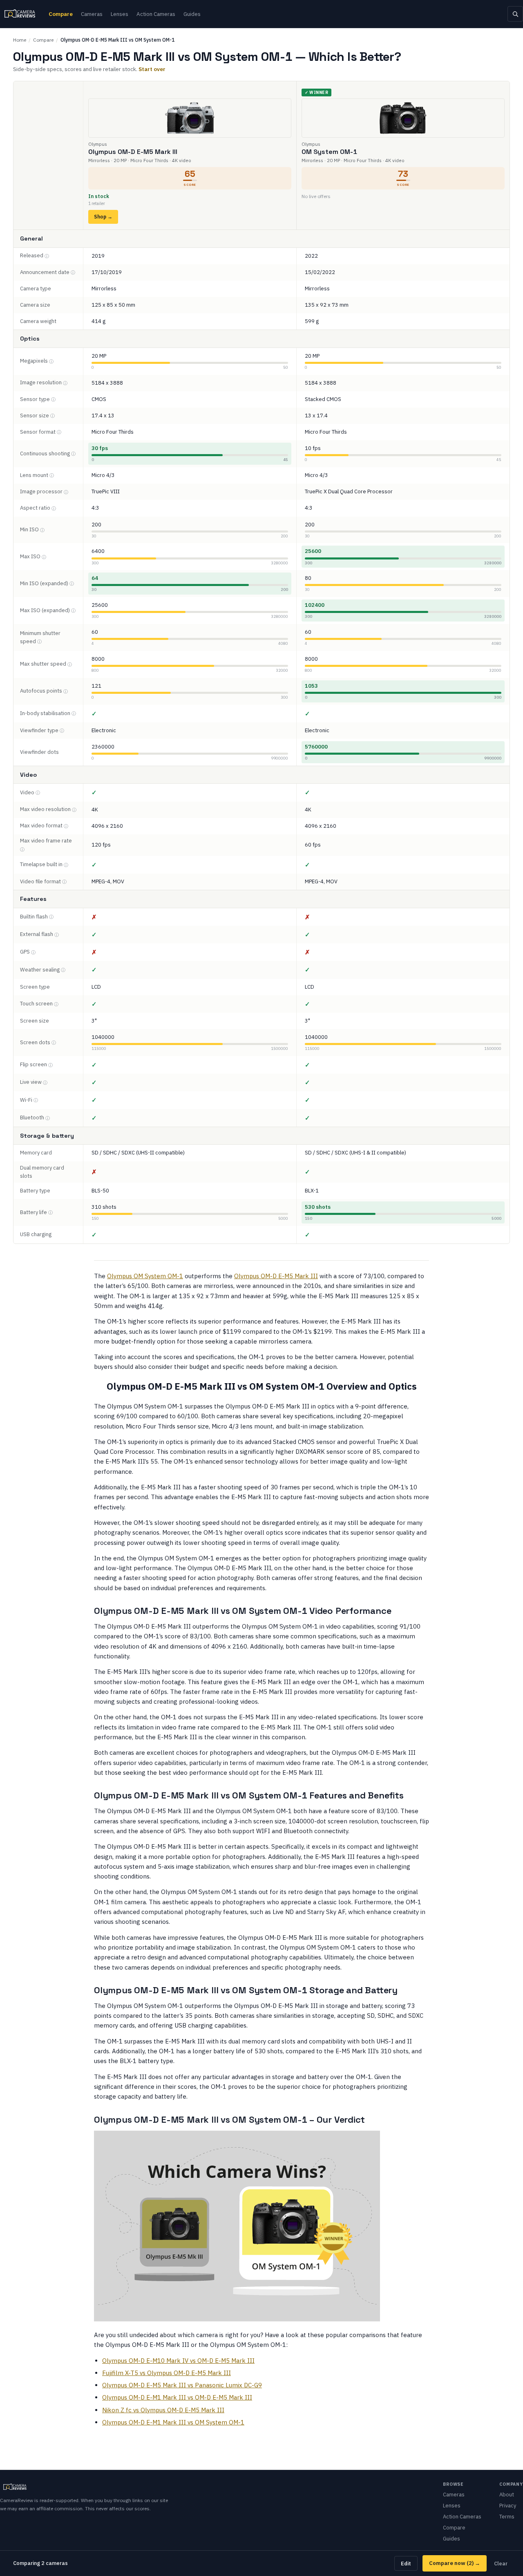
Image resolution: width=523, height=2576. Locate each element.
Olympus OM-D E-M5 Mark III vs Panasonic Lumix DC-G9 (182, 2385)
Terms (507, 2517)
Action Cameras (156, 14)
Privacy (508, 2506)
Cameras (92, 14)
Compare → (455, 2563)
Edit (406, 2563)
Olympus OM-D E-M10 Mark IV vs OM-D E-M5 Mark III (178, 2361)
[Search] (515, 14)
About (507, 2495)
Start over (152, 69)
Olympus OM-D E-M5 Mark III (276, 1276)
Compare (61, 14)
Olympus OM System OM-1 (145, 1276)
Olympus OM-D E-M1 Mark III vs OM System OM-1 (173, 2422)
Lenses (120, 14)
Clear (501, 2563)
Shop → (103, 217)
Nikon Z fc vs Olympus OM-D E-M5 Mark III (163, 2410)
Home (20, 40)
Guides (192, 14)
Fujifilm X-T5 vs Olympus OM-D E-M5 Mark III (167, 2373)
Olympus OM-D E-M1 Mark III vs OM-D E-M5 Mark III (177, 2397)
